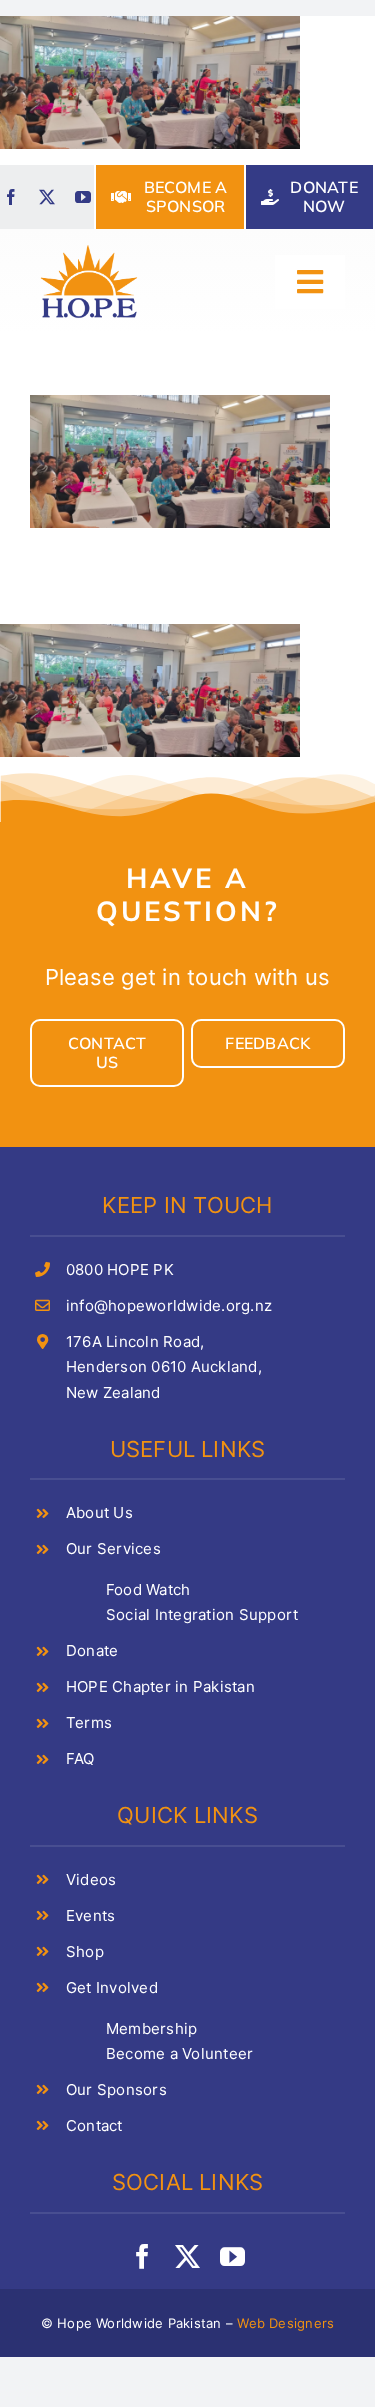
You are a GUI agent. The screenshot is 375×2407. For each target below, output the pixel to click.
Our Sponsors (116, 2089)
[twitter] (47, 197)
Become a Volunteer (179, 2053)
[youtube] (83, 197)
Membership (151, 2028)
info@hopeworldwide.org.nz (169, 1305)
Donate (92, 1650)
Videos (91, 1879)
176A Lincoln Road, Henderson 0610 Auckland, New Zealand (164, 1367)
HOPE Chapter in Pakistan (160, 1686)
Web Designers (285, 2323)
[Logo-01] (89, 247)
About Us (99, 1512)
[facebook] (11, 197)
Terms (89, 1722)
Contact (94, 2125)
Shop (85, 1951)
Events (90, 1915)
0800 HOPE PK (120, 1269)
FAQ (80, 1758)
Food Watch (148, 1589)
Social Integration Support (202, 1614)
